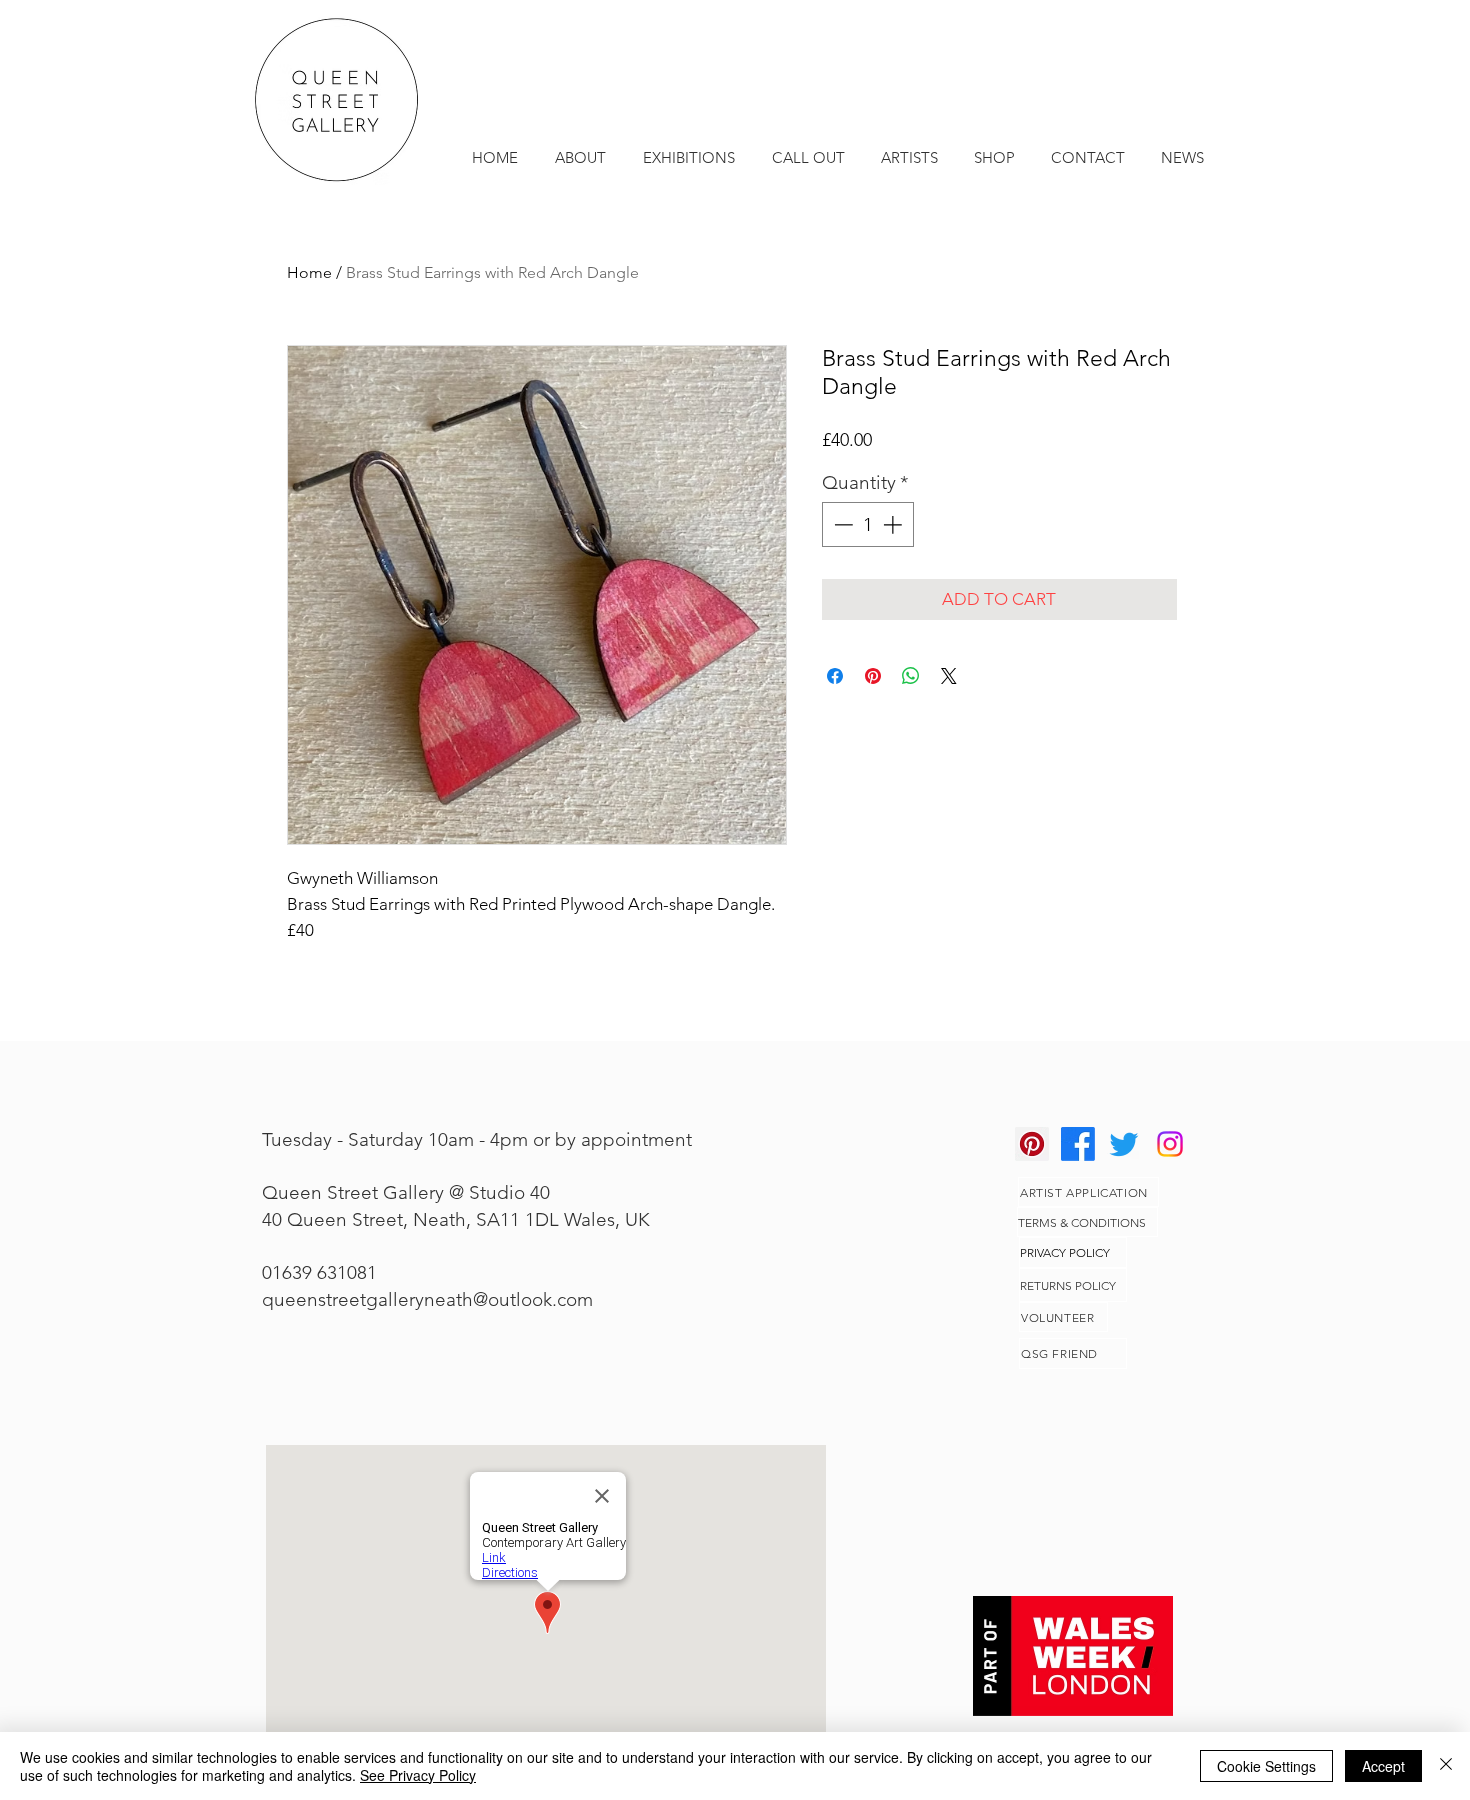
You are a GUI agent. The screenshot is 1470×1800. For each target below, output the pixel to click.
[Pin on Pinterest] (873, 676)
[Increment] (894, 524)
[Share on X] (949, 676)
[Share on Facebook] (835, 676)
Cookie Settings (1266, 1766)
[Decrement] (841, 524)
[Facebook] (1078, 1144)
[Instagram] (1170, 1144)
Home (309, 272)
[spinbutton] (867, 524)
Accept (1383, 1766)
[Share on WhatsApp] (911, 676)
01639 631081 (319, 1272)
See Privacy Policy (418, 1775)
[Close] (1446, 1766)
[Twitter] (1124, 1144)
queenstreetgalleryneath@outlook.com (427, 1299)
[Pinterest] (1032, 1144)
